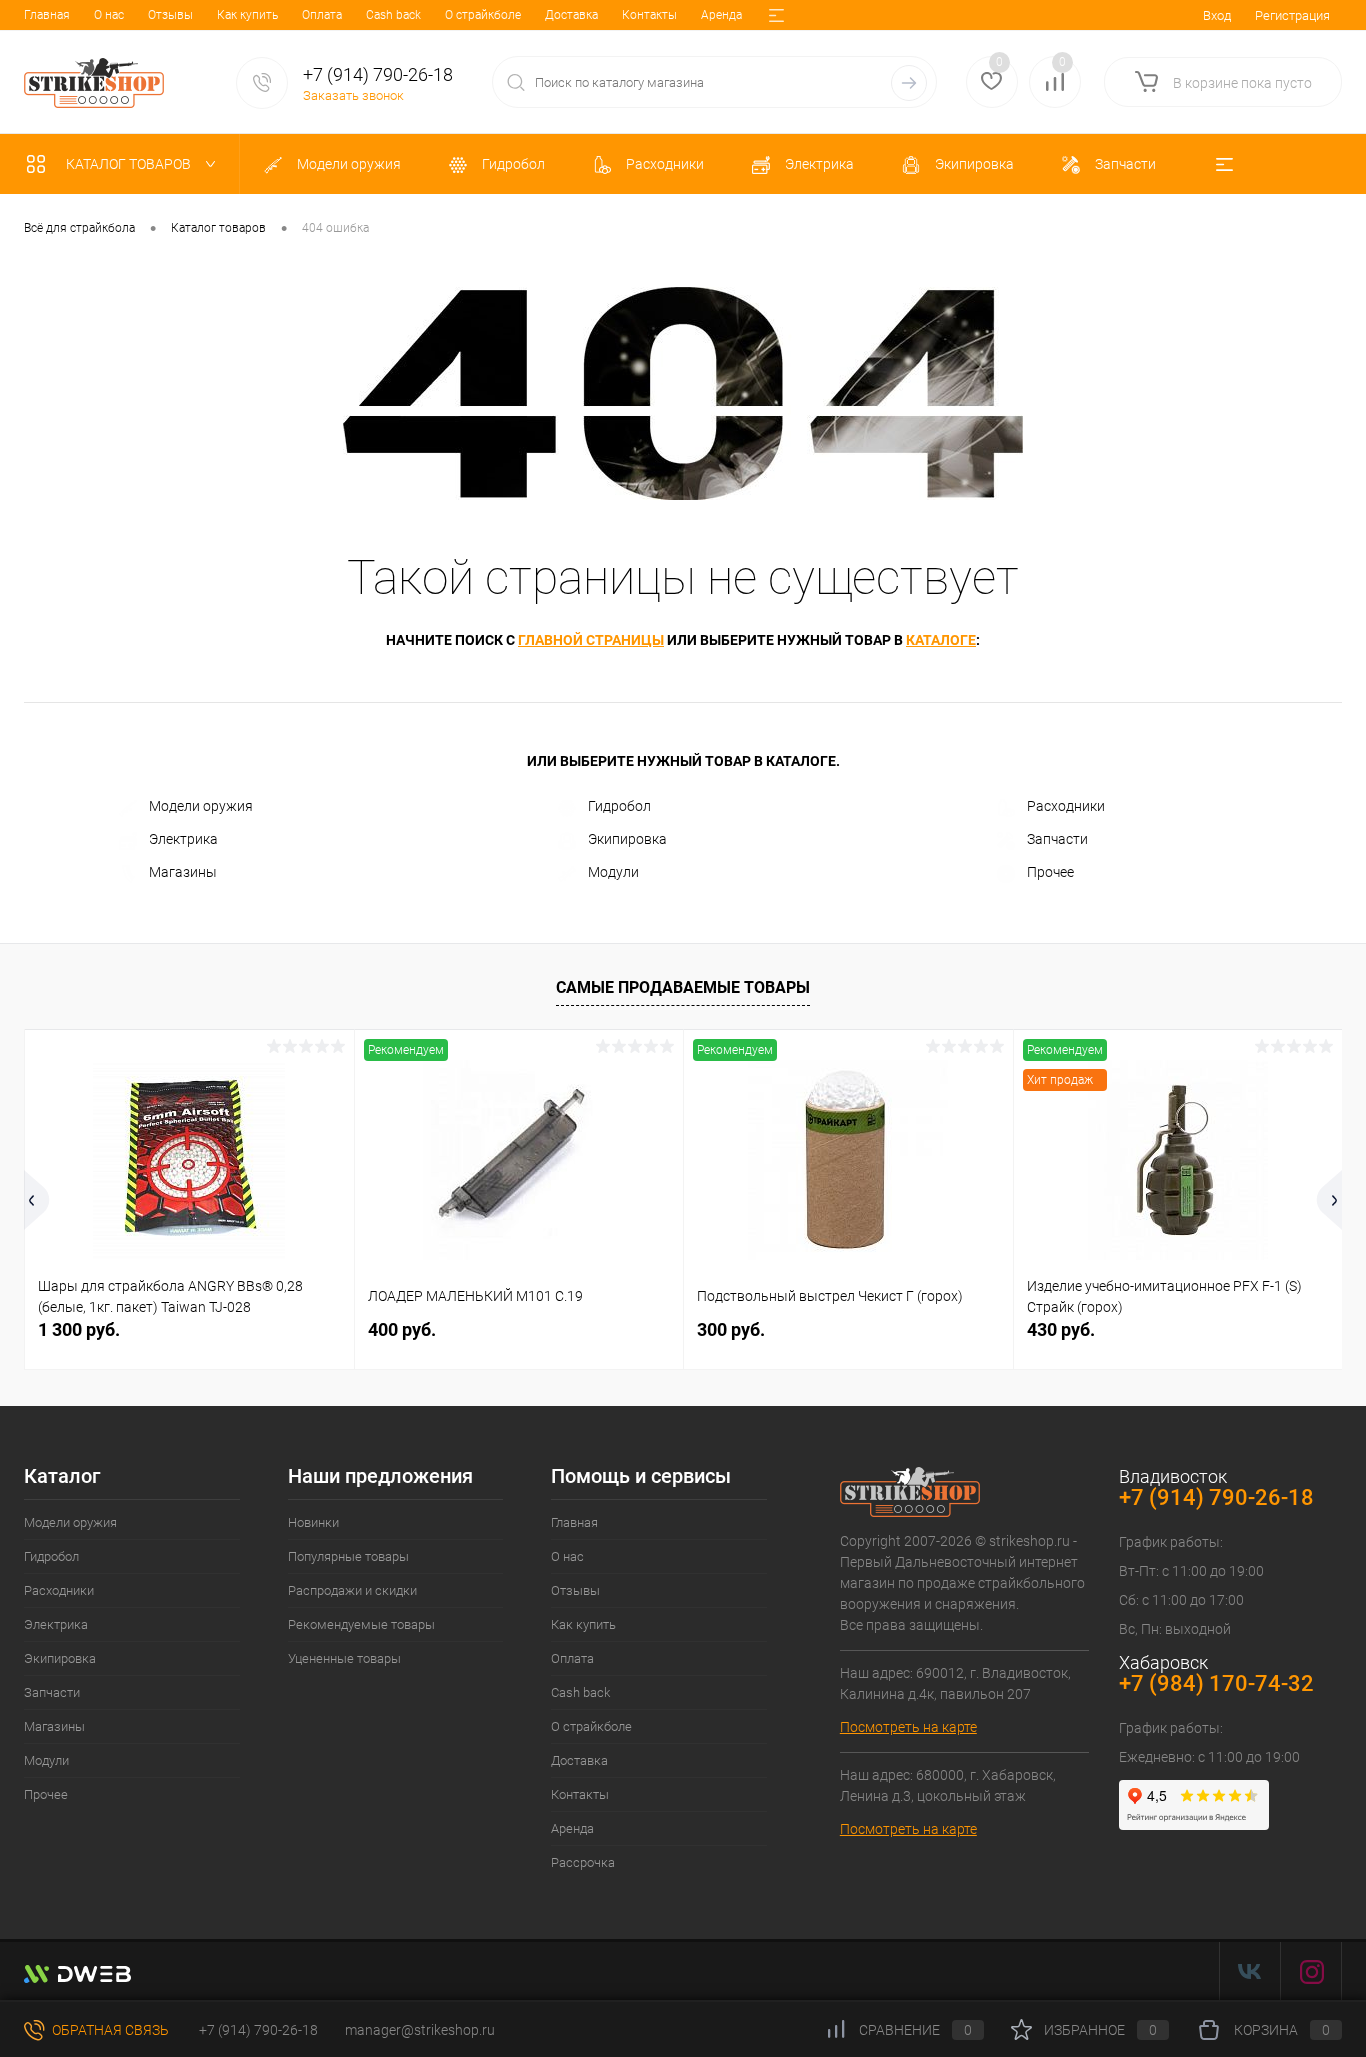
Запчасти (1057, 839)
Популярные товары (348, 1556)
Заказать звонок (353, 95)
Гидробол (619, 806)
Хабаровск (1163, 1662)
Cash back (393, 15)
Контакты (649, 15)
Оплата (322, 15)
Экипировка (627, 839)
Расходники (1066, 806)
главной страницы (591, 640)
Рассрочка (583, 1862)
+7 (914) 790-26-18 (257, 2030)
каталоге (941, 640)
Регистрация (1292, 15)
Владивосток (1173, 1476)
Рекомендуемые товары (361, 1624)
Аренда (721, 15)
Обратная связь (109, 2030)
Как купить (247, 15)
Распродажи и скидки (352, 1590)
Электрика (183, 839)
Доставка (571, 15)
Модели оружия (201, 806)
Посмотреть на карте (908, 1727)
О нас (109, 15)
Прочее (1050, 872)
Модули (613, 872)
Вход (1217, 15)
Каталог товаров (130, 164)
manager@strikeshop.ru (420, 2030)
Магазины (183, 872)
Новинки (313, 1522)
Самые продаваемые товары (683, 987)
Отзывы (170, 15)
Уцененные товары (344, 1658)
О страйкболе (483, 15)
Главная (47, 15)
